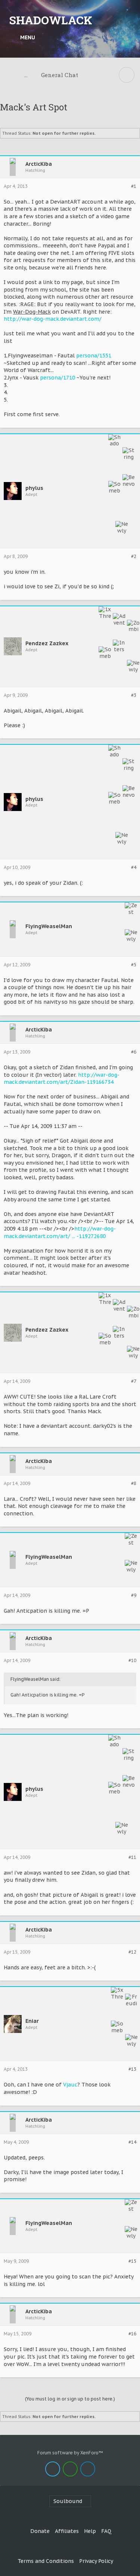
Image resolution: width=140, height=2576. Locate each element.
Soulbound (68, 2501)
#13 (132, 2069)
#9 (134, 1595)
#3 (134, 695)
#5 (134, 965)
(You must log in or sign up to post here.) (70, 2399)
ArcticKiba (39, 164)
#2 (134, 557)
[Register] (127, 37)
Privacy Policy (96, 2561)
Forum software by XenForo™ (70, 2453)
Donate (40, 2531)
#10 (132, 1661)
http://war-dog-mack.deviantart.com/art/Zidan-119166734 (62, 1079)
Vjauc (70, 2085)
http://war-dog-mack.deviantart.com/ (53, 319)
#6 (134, 1052)
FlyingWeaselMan (49, 926)
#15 (132, 2261)
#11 (132, 1857)
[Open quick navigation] (127, 75)
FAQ (106, 2531)
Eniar (32, 2021)
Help (90, 2531)
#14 (132, 2142)
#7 (134, 1381)
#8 (134, 1484)
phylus (34, 488)
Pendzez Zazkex (47, 644)
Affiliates (67, 2531)
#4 (134, 868)
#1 (134, 186)
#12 (132, 1952)
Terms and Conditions (46, 2561)
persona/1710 (57, 378)
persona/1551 (94, 356)
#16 (132, 2334)
